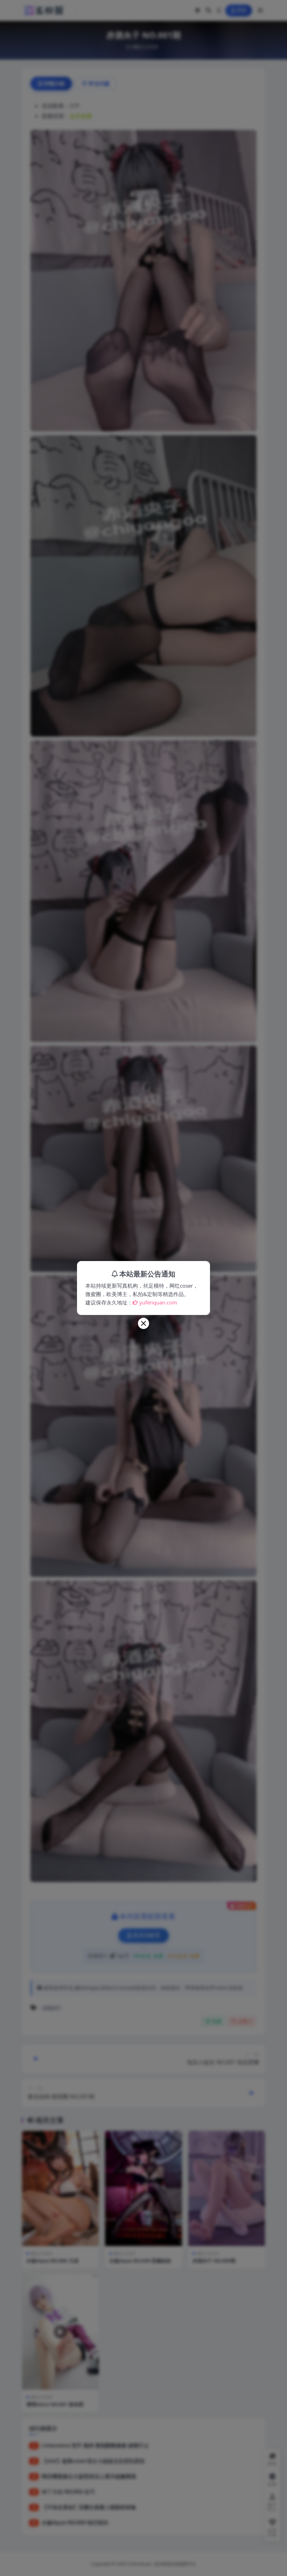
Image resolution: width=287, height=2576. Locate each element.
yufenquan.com (158, 1302)
